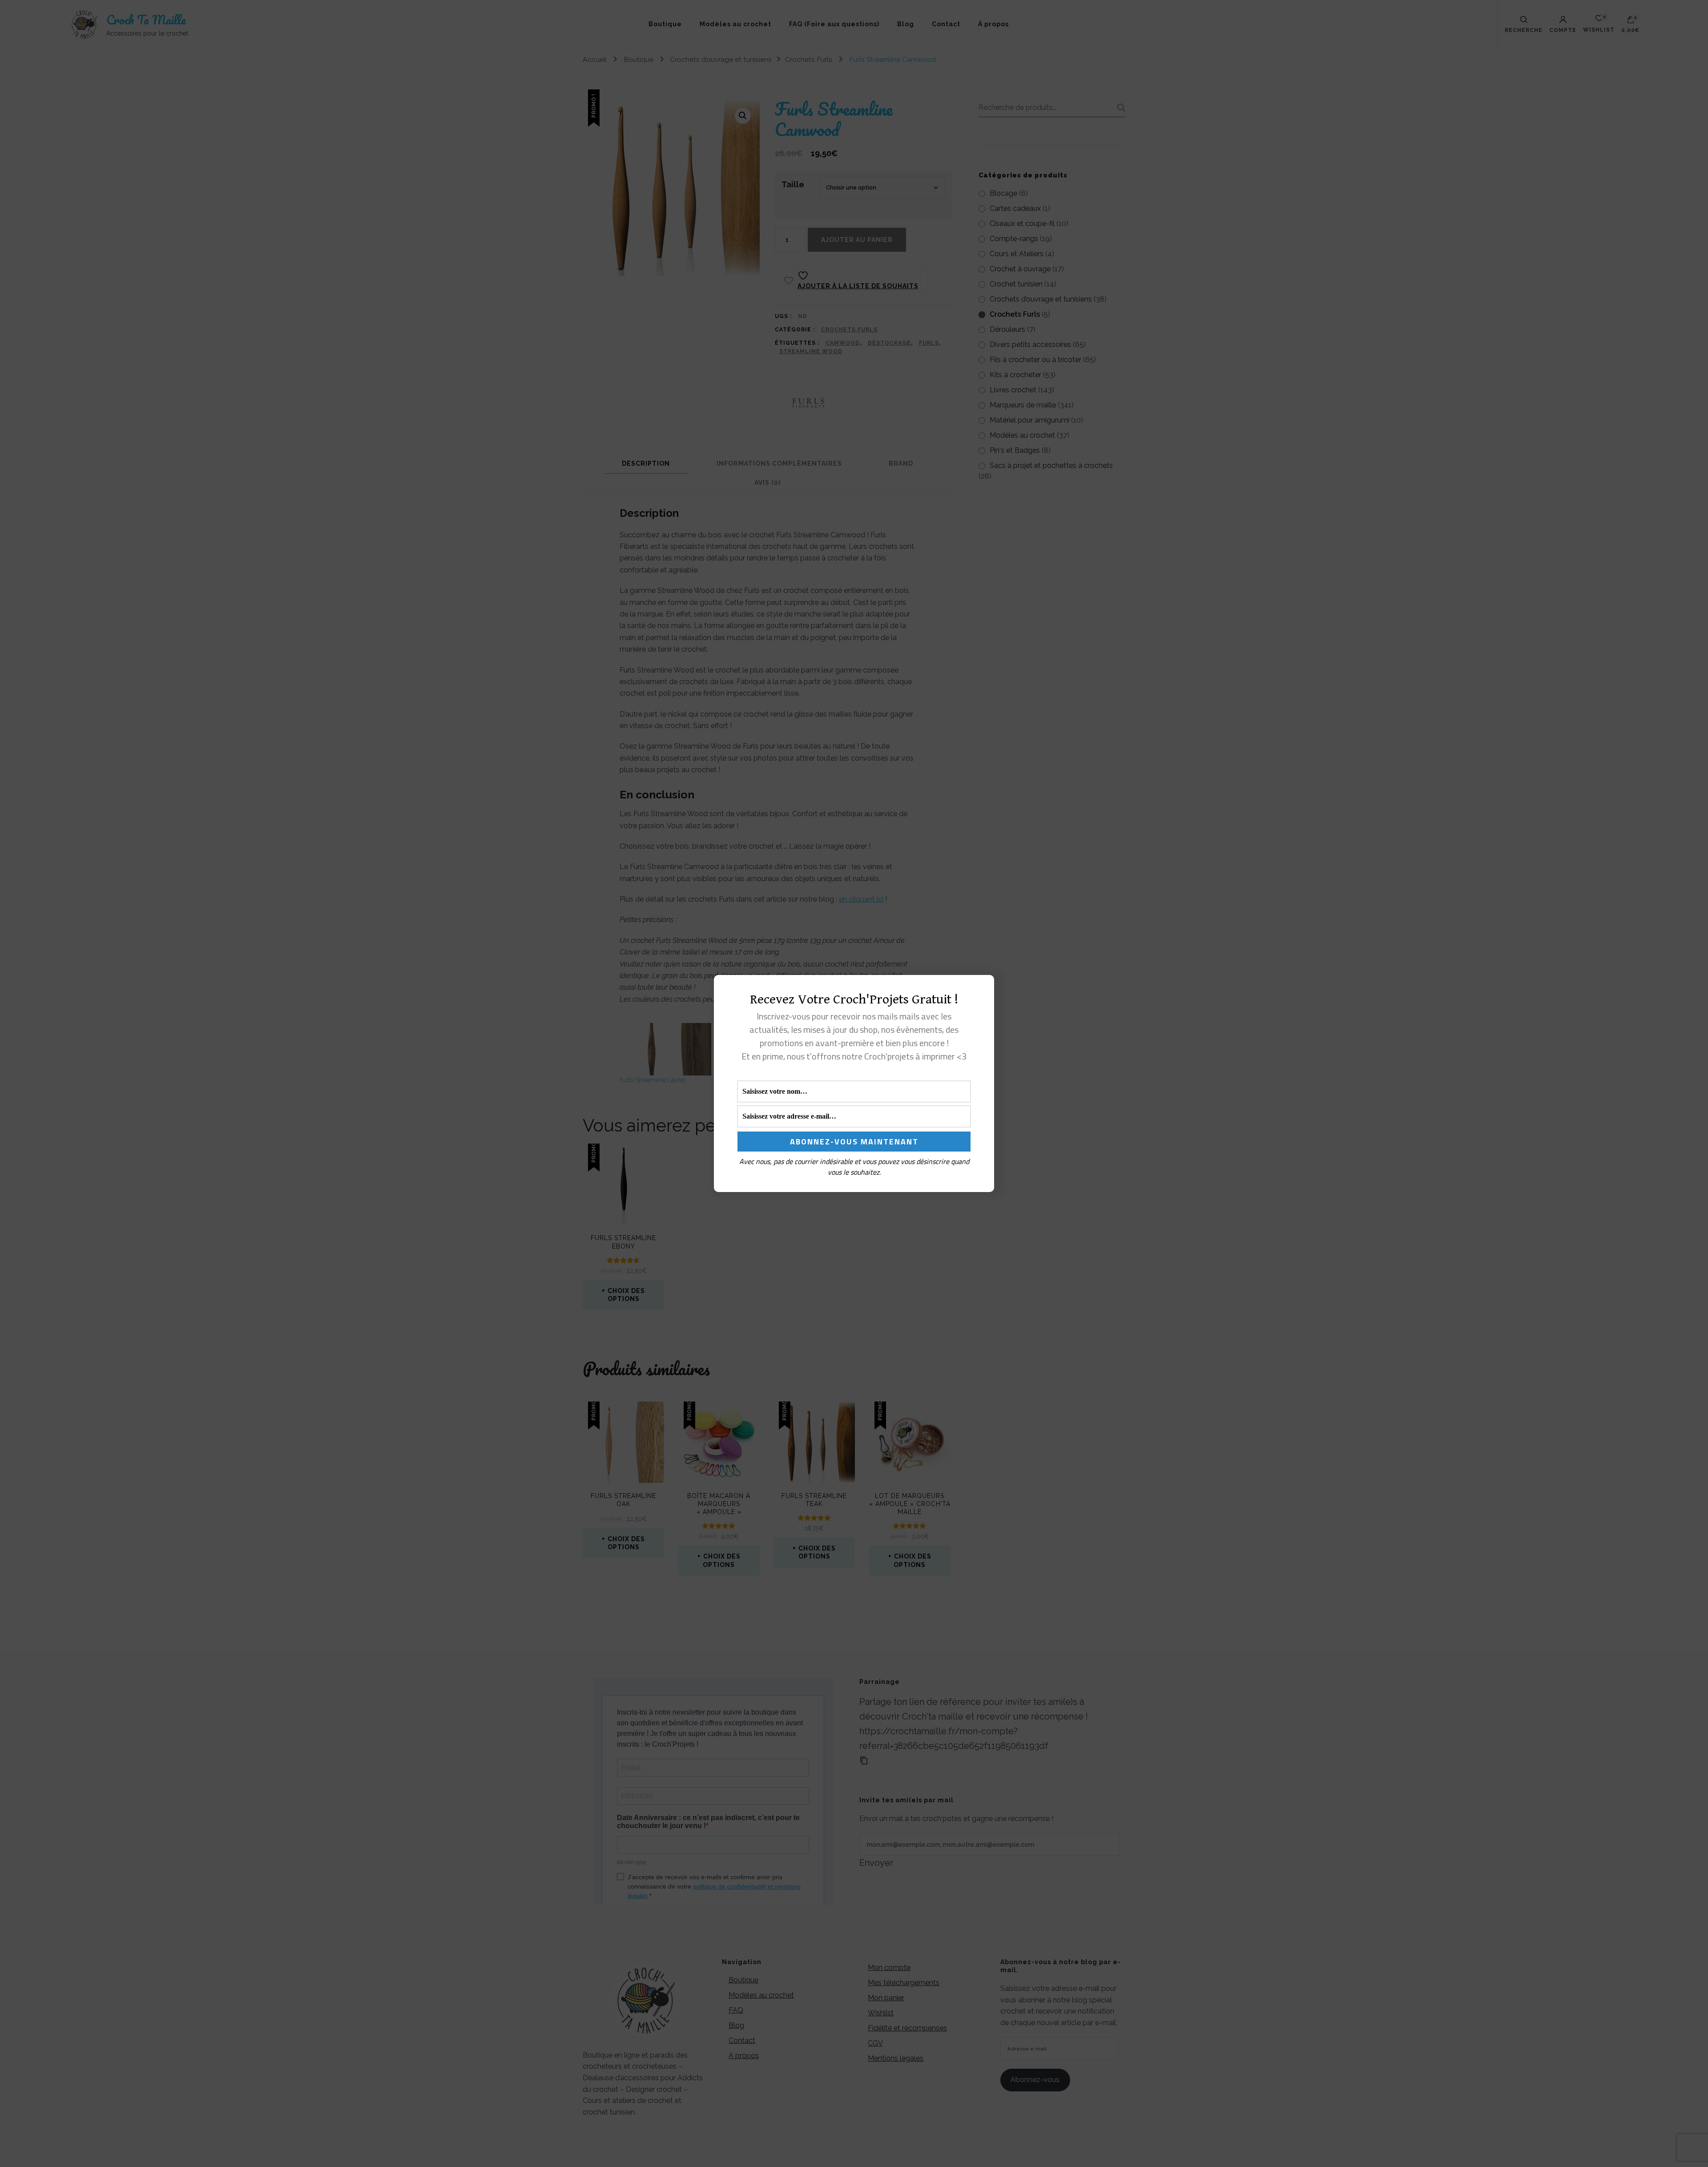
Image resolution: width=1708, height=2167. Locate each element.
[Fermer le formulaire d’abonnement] (982, 989)
